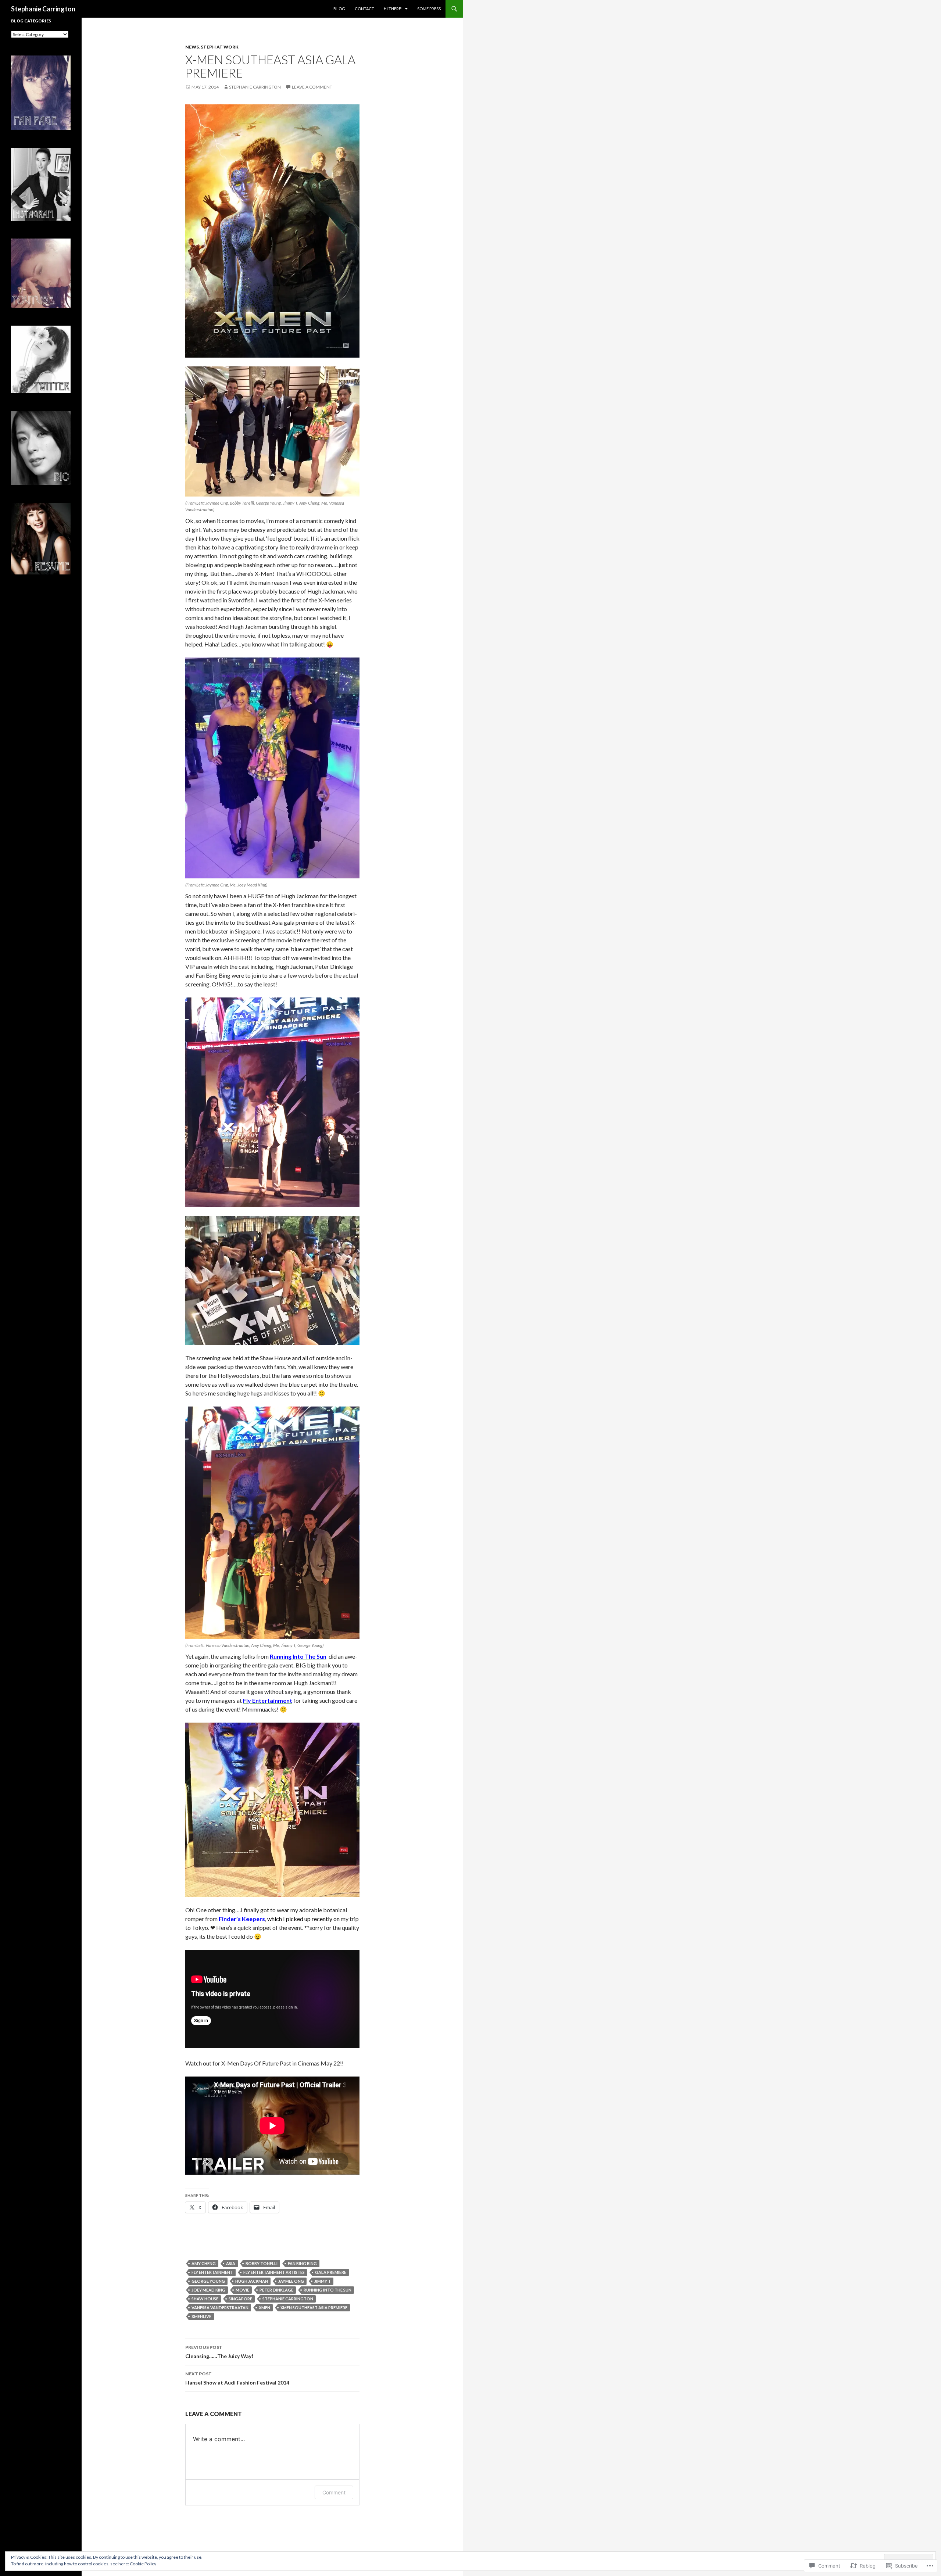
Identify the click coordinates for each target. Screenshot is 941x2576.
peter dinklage (276, 2290)
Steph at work (220, 47)
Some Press (429, 9)
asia (231, 2263)
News (192, 47)
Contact (364, 9)
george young (208, 2281)
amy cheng (204, 2263)
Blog (339, 9)
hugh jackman (252, 2281)
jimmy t (323, 2281)
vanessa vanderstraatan (220, 2308)
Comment (334, 2492)
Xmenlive (201, 2316)
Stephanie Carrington (43, 9)
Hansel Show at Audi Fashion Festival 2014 (237, 2378)
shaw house (205, 2299)
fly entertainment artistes (274, 2272)
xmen (264, 2308)
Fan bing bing (302, 2263)
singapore (240, 2299)
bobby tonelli (262, 2263)
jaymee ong (291, 2281)
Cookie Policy (143, 2564)
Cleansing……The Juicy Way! (219, 2352)
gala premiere (331, 2272)
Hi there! (393, 9)
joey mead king (208, 2290)
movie (242, 2290)
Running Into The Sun (328, 2290)
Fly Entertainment (212, 2272)
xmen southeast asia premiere (314, 2308)
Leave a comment (312, 87)
